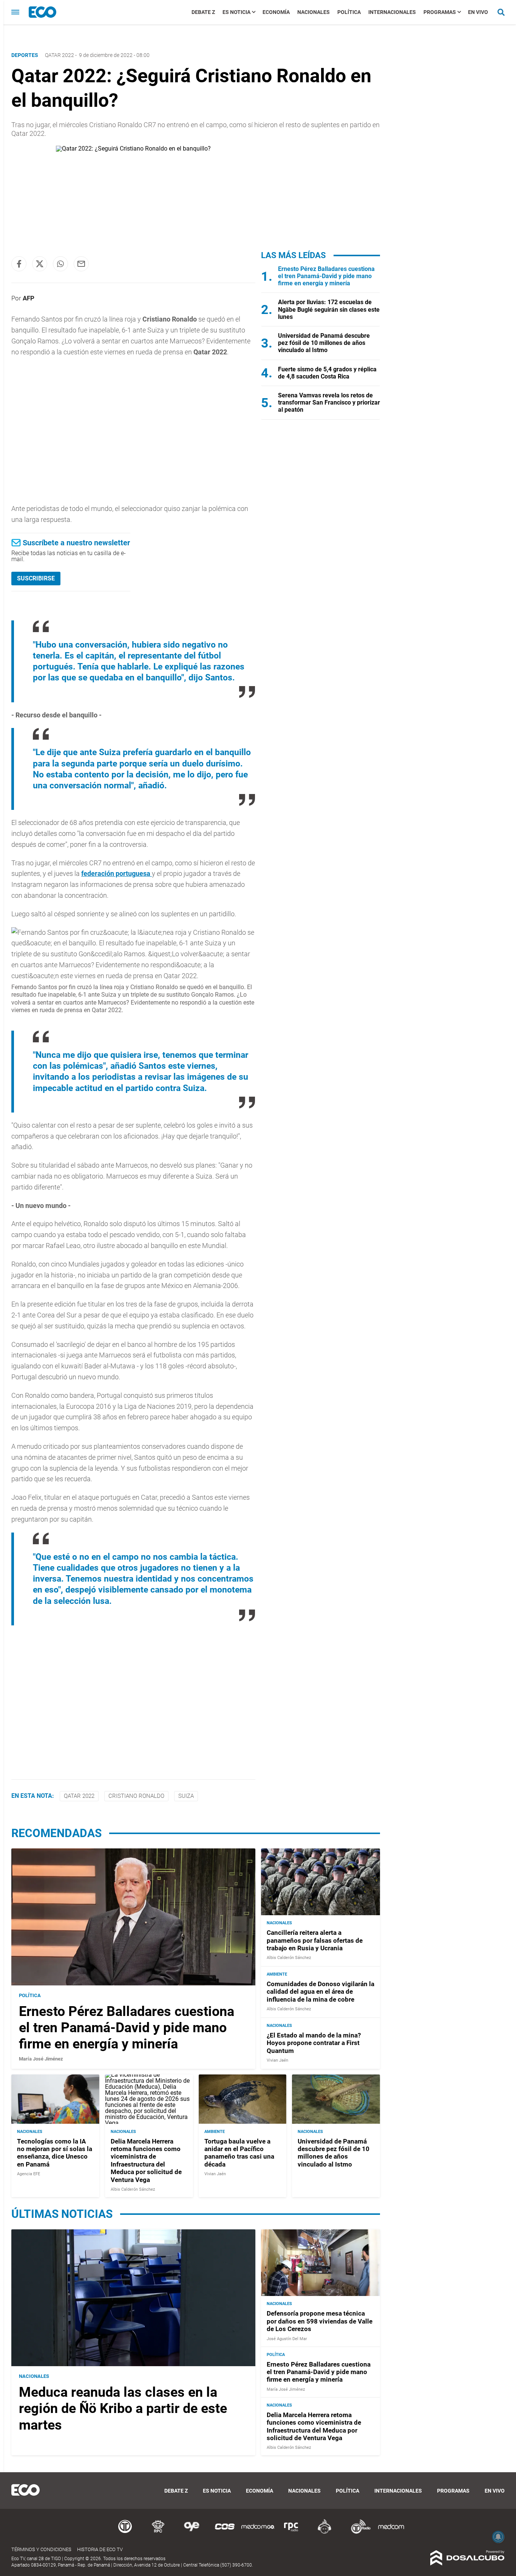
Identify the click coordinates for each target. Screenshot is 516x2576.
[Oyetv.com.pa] (192, 2532)
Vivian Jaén (277, 2060)
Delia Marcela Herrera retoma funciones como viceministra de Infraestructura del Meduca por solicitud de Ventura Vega (146, 2161)
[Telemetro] (125, 2532)
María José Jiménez (41, 2059)
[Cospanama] (225, 2532)
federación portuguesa (117, 873)
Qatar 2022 (59, 55)
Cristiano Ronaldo (136, 1796)
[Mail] (81, 264)
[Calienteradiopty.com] (324, 2532)
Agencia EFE (29, 2174)
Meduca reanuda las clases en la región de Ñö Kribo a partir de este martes (123, 2408)
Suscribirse (36, 578)
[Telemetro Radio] (358, 2532)
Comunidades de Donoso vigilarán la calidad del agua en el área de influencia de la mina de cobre (321, 1992)
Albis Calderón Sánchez (289, 1958)
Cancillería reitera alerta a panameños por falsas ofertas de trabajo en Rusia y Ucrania (315, 1940)
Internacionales (392, 12)
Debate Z (203, 12)
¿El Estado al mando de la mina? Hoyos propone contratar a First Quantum (314, 2043)
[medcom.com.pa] (391, 2532)
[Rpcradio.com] (291, 2532)
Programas (440, 12)
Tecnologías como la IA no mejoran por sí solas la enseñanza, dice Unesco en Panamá (55, 2153)
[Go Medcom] (258, 2532)
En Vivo (478, 12)
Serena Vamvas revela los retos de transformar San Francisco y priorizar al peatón (329, 402)
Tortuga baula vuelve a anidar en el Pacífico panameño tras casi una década (239, 2153)
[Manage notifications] (498, 2537)
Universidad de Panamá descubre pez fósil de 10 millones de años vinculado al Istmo (324, 343)
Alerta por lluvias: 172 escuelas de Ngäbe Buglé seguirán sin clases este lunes (329, 309)
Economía (276, 12)
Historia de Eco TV (100, 2549)
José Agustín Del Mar (287, 2339)
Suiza (186, 1796)
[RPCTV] (158, 2532)
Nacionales (314, 12)
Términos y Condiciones (41, 2549)
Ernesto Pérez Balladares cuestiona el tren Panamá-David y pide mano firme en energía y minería (326, 276)
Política (349, 12)
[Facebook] (19, 264)
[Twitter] (40, 264)
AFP (29, 298)
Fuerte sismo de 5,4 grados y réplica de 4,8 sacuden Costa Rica (327, 373)
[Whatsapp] (60, 264)
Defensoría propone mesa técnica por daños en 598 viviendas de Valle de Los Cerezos (320, 2321)
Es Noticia (236, 12)
